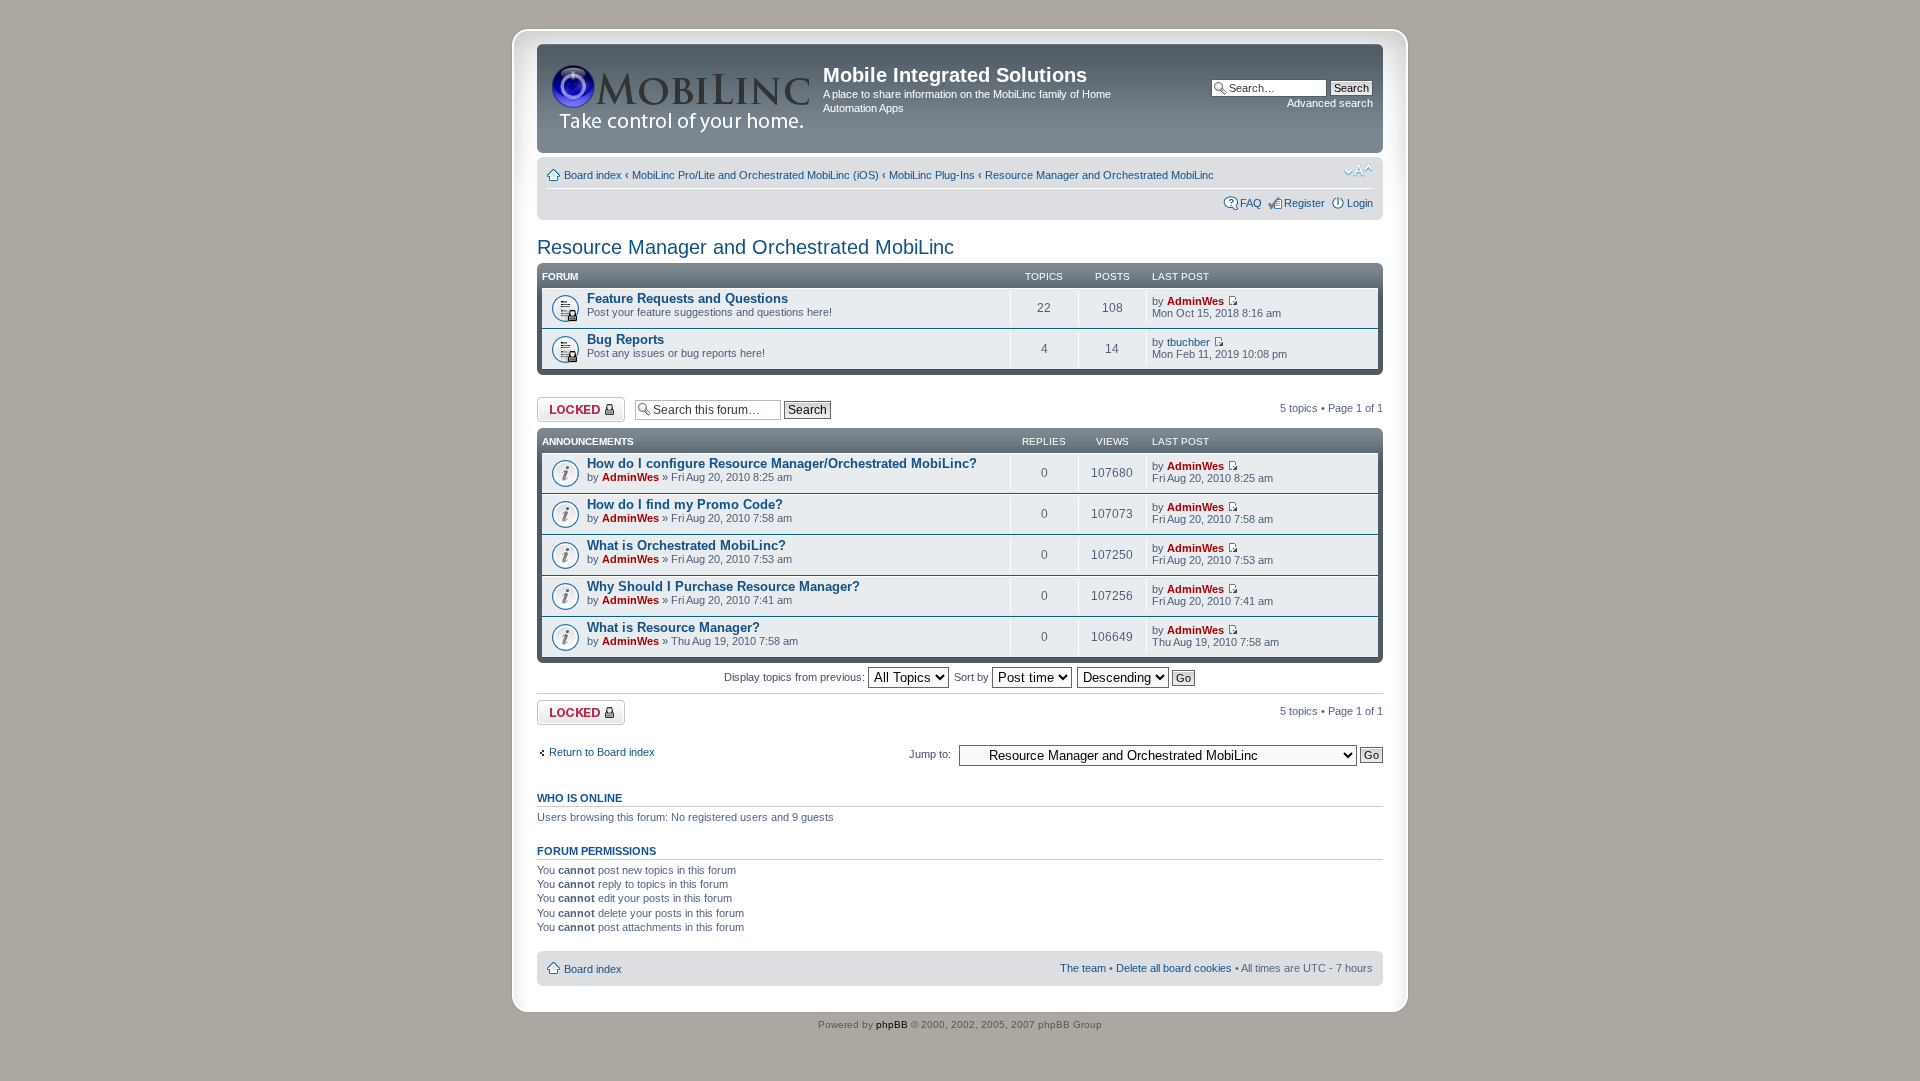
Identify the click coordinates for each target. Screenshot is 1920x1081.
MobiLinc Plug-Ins (932, 175)
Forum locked (570, 403)
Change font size (1358, 171)
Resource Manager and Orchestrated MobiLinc (1099, 175)
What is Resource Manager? (673, 627)
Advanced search (1330, 103)
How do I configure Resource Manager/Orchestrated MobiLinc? (782, 463)
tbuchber (1188, 342)
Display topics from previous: (796, 677)
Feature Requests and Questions (687, 298)
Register (1304, 203)
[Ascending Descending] (1137, 677)
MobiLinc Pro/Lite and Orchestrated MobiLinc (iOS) (755, 175)
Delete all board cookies (1174, 968)
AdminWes (1195, 301)
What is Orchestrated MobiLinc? (686, 545)
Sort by (973, 677)
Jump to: (930, 754)
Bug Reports (625, 339)
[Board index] (682, 98)
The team (1083, 968)
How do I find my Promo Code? (685, 504)
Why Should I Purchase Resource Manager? (723, 586)
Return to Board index (602, 752)
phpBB (892, 1024)
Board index (593, 175)
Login (1360, 203)
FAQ (1251, 203)
